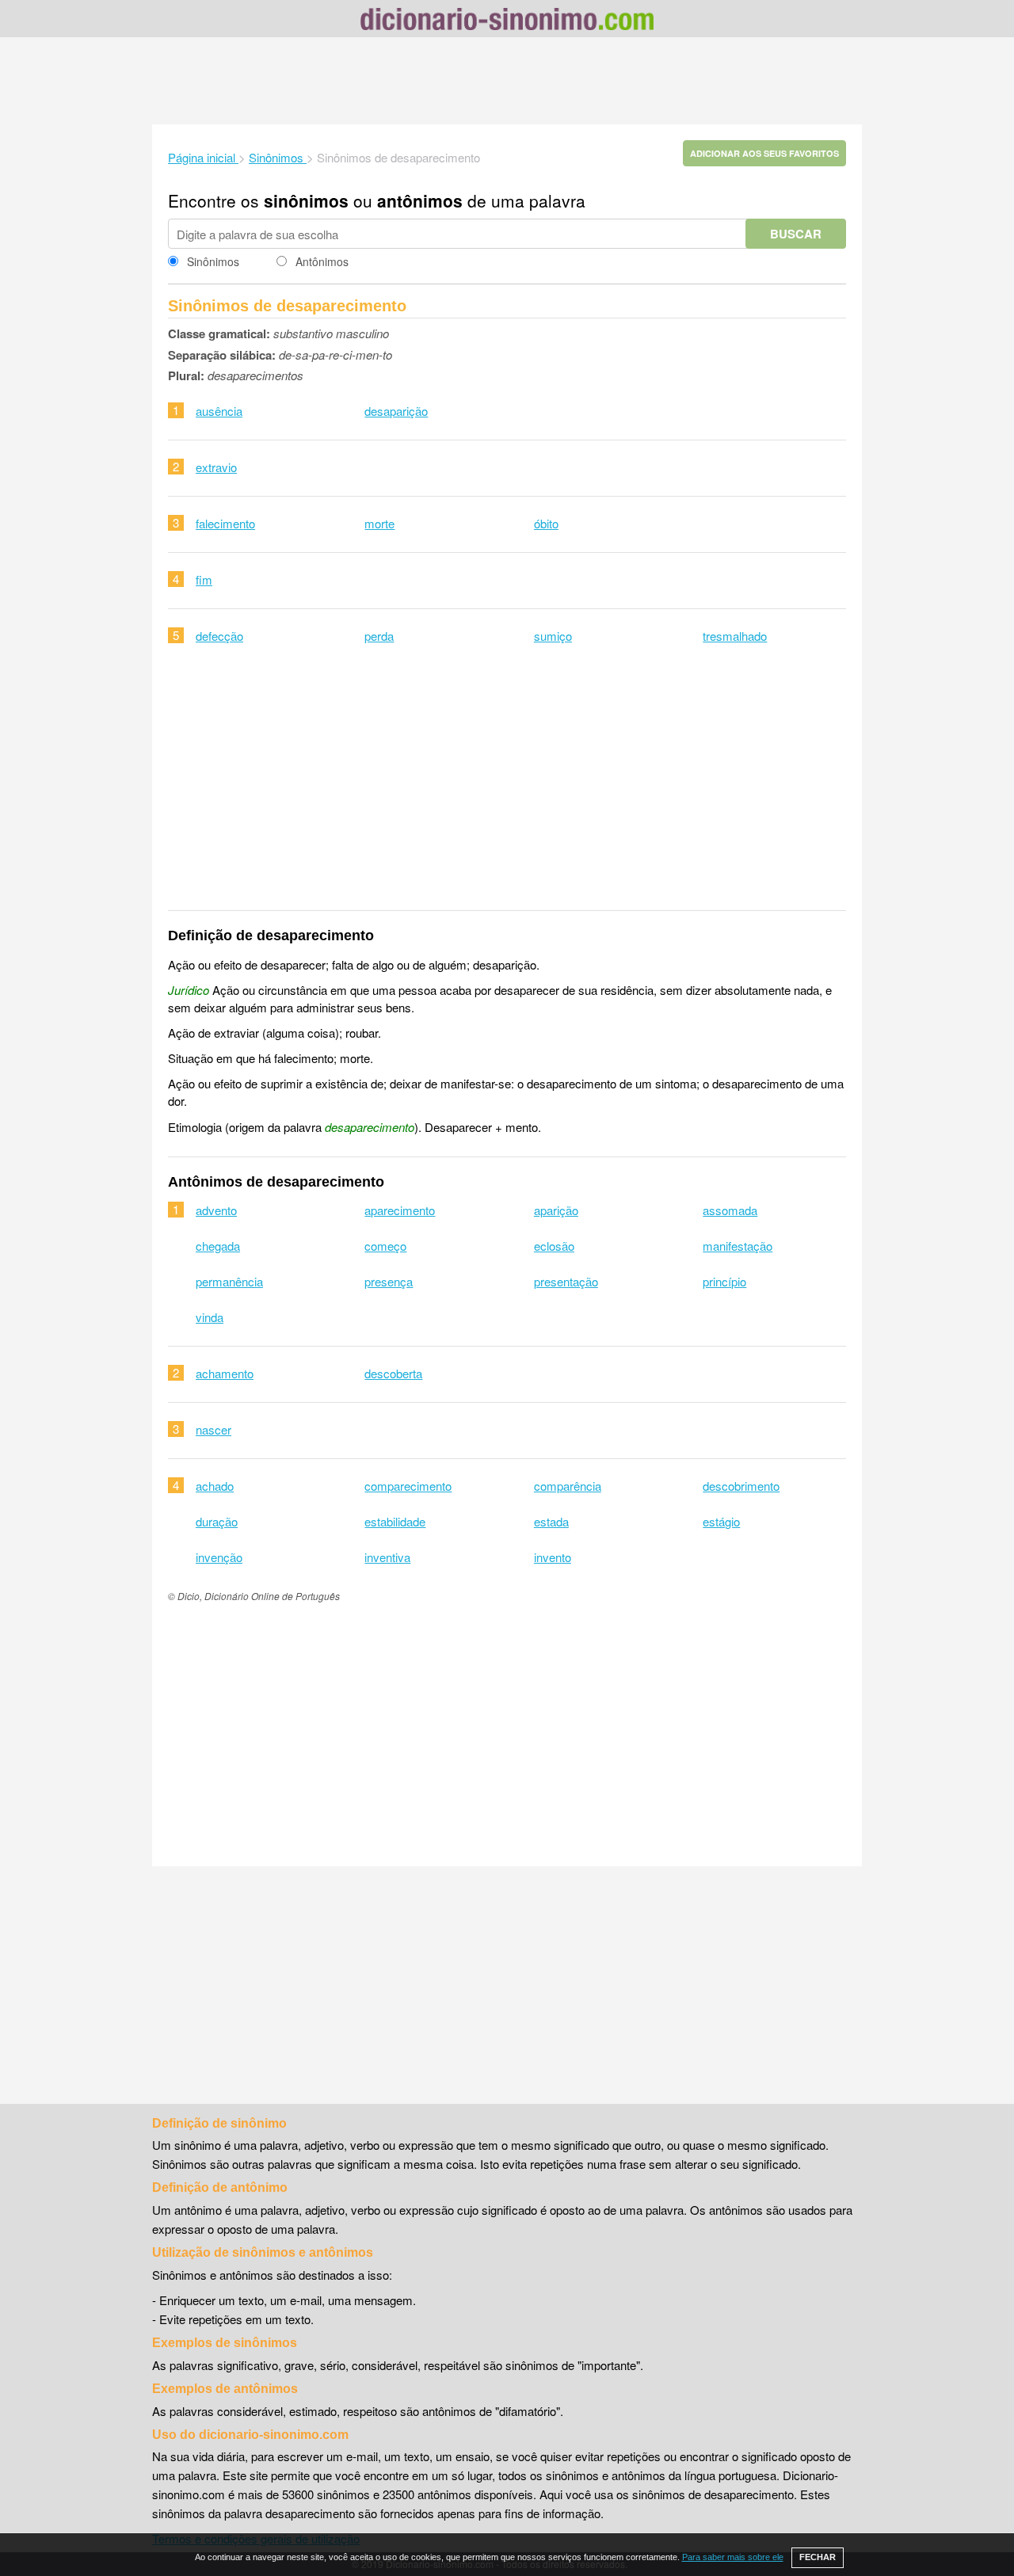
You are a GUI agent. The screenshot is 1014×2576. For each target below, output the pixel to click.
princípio (724, 1281)
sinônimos (306, 200)
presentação (566, 1281)
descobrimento (741, 1486)
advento (216, 1210)
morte (379, 523)
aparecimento (400, 1210)
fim (204, 579)
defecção (219, 636)
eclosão (554, 1246)
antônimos (420, 200)
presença (389, 1281)
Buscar (796, 234)
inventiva (387, 1557)
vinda (210, 1317)
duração (217, 1521)
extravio (216, 467)
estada (551, 1521)
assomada (730, 1210)
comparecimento (408, 1486)
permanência (229, 1281)
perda (379, 636)
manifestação (738, 1246)
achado (215, 1486)
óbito (546, 523)
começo (385, 1246)
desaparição (396, 411)
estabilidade (395, 1521)
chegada (218, 1246)
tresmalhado (735, 636)
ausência (219, 411)
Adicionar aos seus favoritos (764, 153)
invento (553, 1557)
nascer (213, 1429)
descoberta (393, 1373)
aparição (556, 1210)
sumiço (553, 636)
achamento (225, 1373)
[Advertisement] (507, 81)
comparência (568, 1486)
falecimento (225, 523)
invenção (219, 1557)
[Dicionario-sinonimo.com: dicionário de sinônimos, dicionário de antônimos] (507, 21)
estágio (721, 1521)
